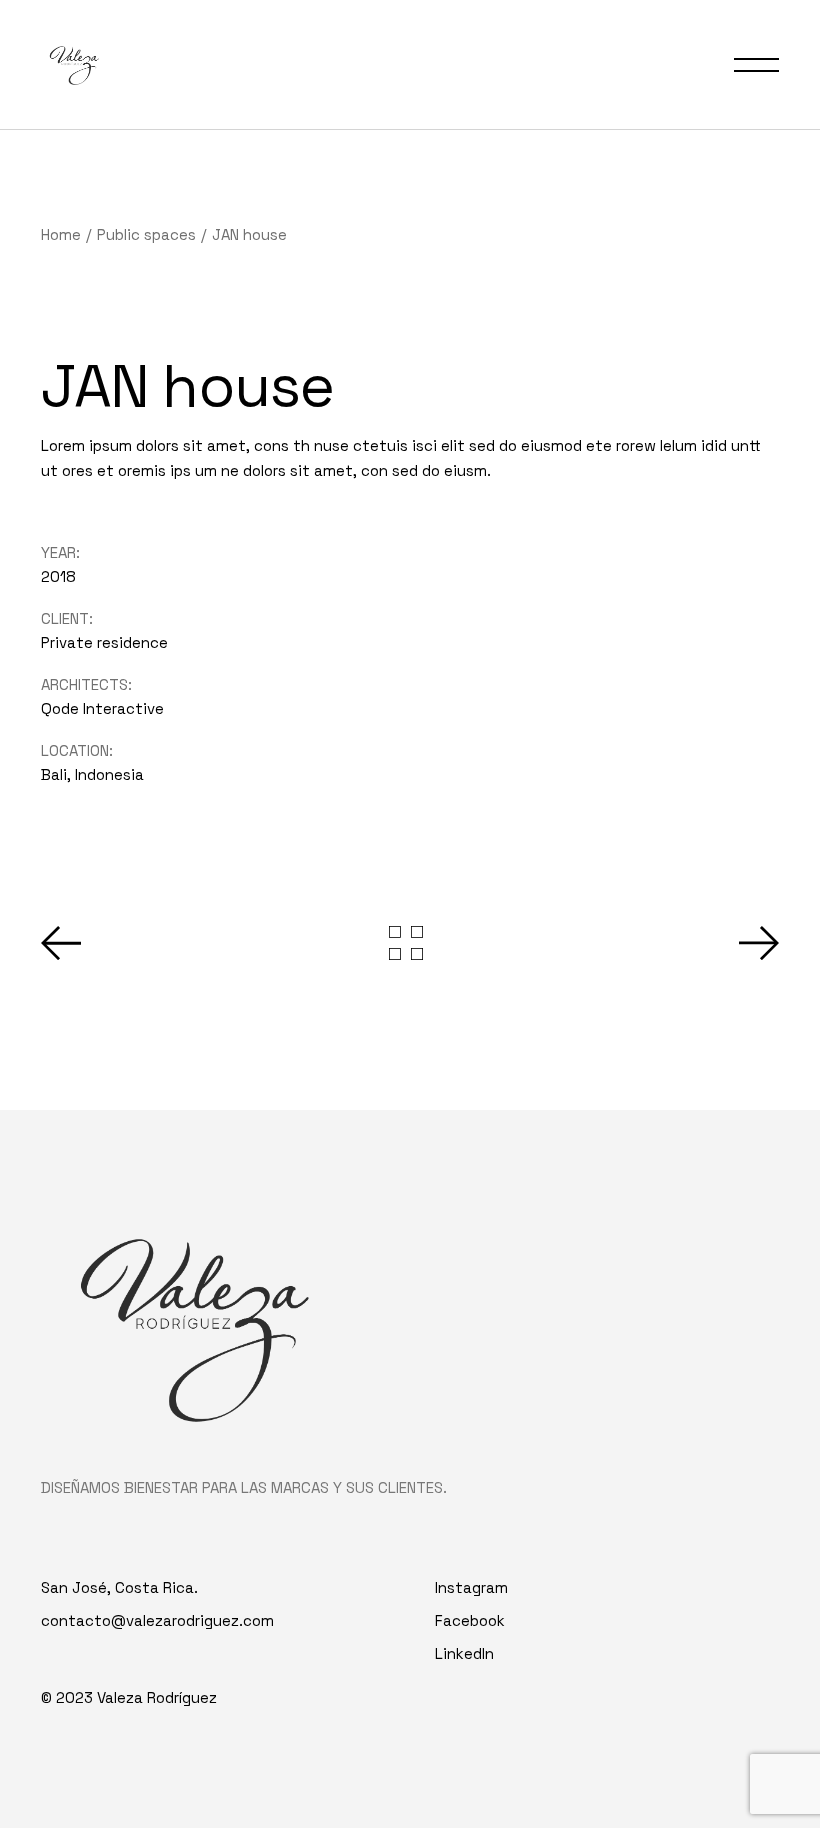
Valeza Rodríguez (157, 1697)
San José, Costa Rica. (119, 1587)
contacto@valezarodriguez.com (157, 1620)
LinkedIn (464, 1653)
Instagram (471, 1587)
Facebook (470, 1620)
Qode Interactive (102, 708)
